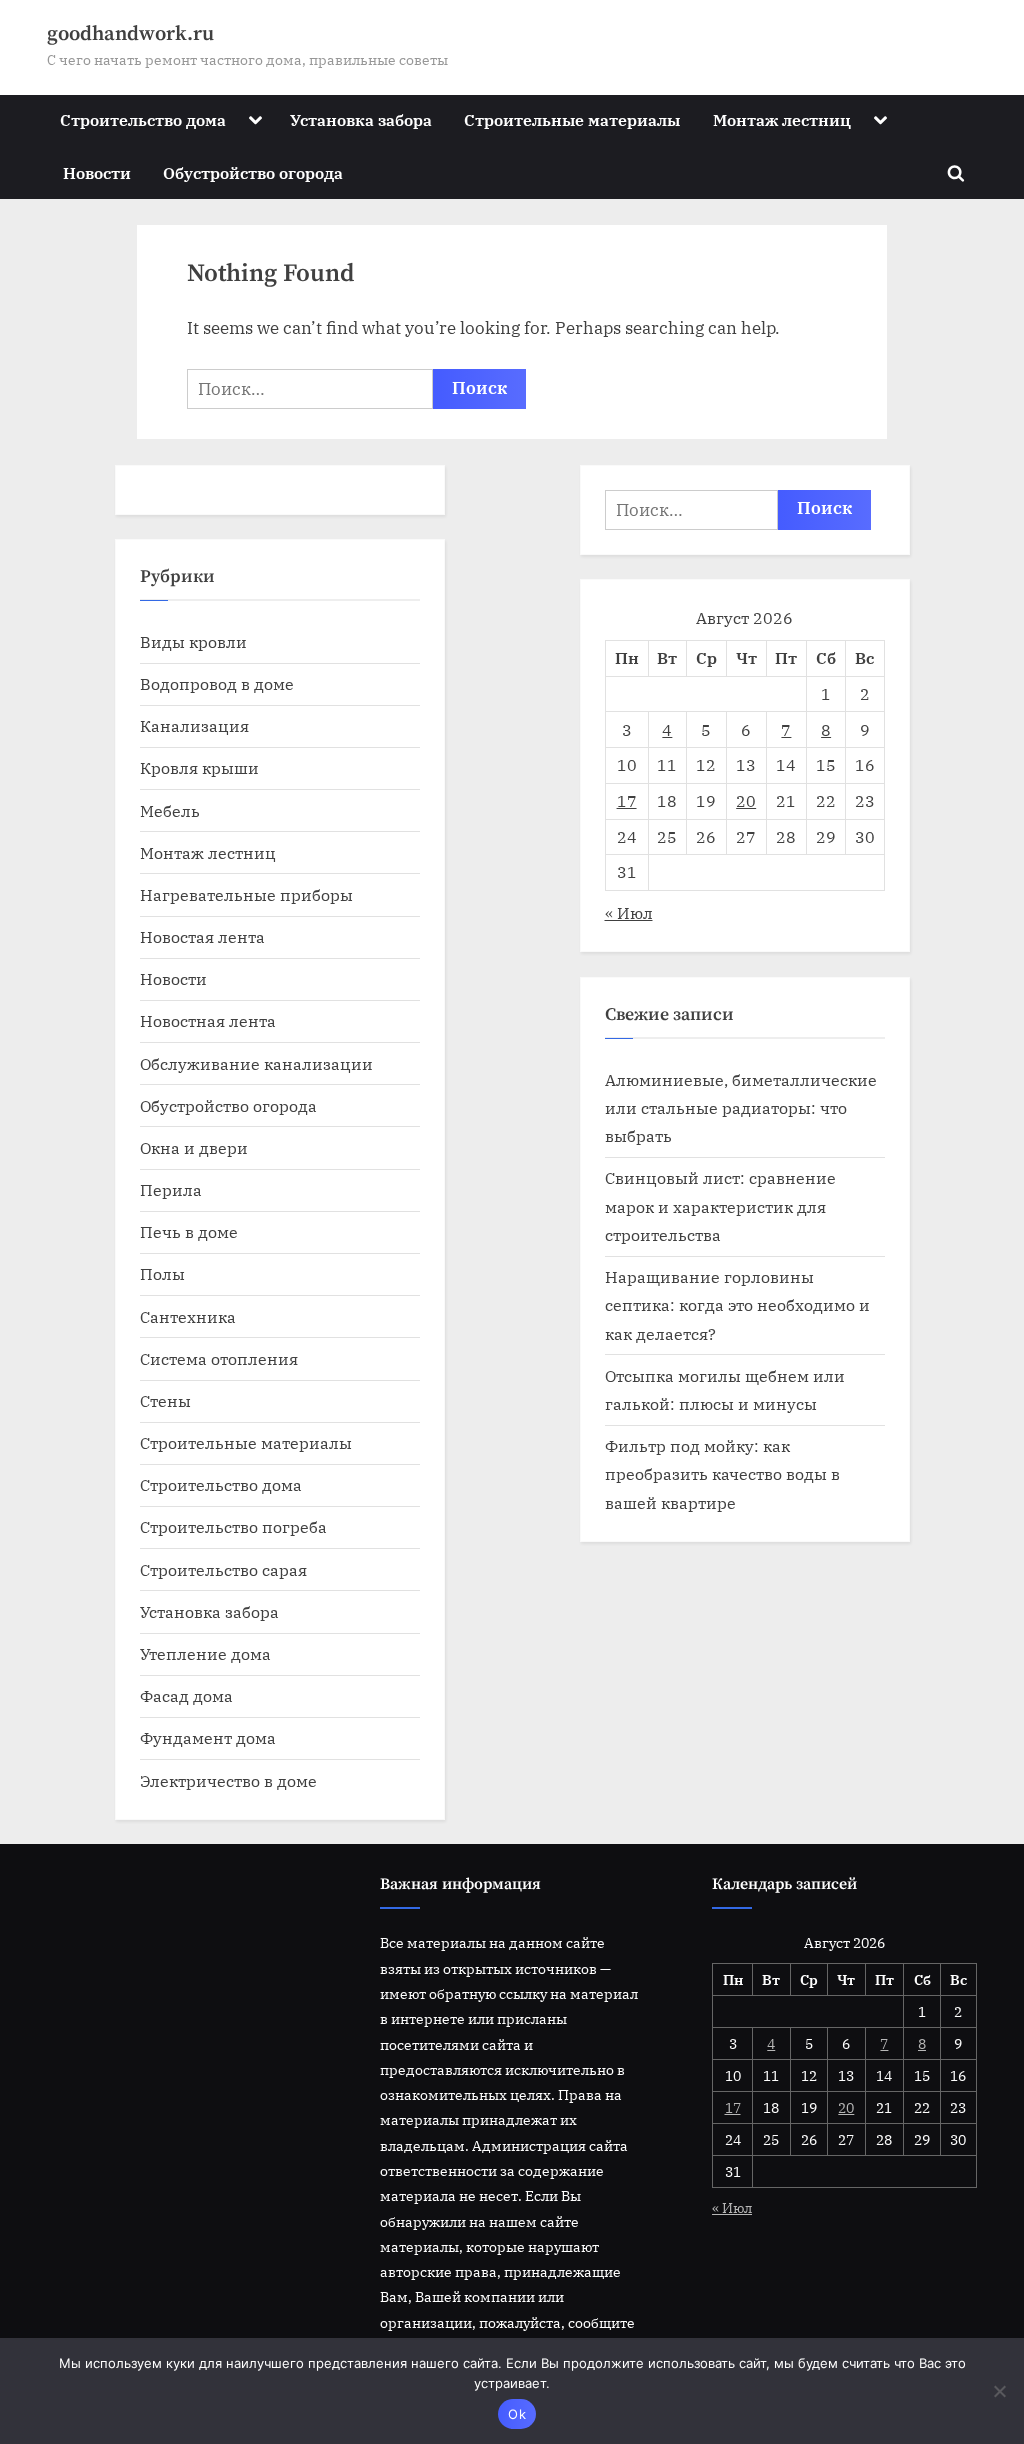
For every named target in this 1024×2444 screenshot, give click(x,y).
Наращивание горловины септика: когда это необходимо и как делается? (737, 1305)
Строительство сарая (223, 1569)
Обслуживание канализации (256, 1063)
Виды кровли (193, 641)
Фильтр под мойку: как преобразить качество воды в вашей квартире (722, 1474)
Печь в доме (189, 1231)
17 (627, 800)
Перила (171, 1189)
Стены (165, 1400)
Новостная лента (208, 1020)
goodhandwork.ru (130, 34)
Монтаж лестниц (782, 119)
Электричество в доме (228, 1780)
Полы (162, 1273)
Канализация (194, 725)
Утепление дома (205, 1653)
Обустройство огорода (253, 172)
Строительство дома (143, 119)
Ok (517, 2414)
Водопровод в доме (217, 683)
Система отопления (219, 1358)
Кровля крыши (199, 767)
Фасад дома (186, 1695)
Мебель (170, 810)
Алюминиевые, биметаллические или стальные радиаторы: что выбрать (741, 1108)
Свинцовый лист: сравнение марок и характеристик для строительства (720, 1206)
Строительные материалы (572, 119)
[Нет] (999, 2391)
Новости (97, 172)
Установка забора (361, 119)
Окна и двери (194, 1147)
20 (746, 800)
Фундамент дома (208, 1737)
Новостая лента (202, 936)
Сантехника (188, 1316)
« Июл (629, 912)
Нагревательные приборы (246, 894)
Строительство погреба (233, 1526)
